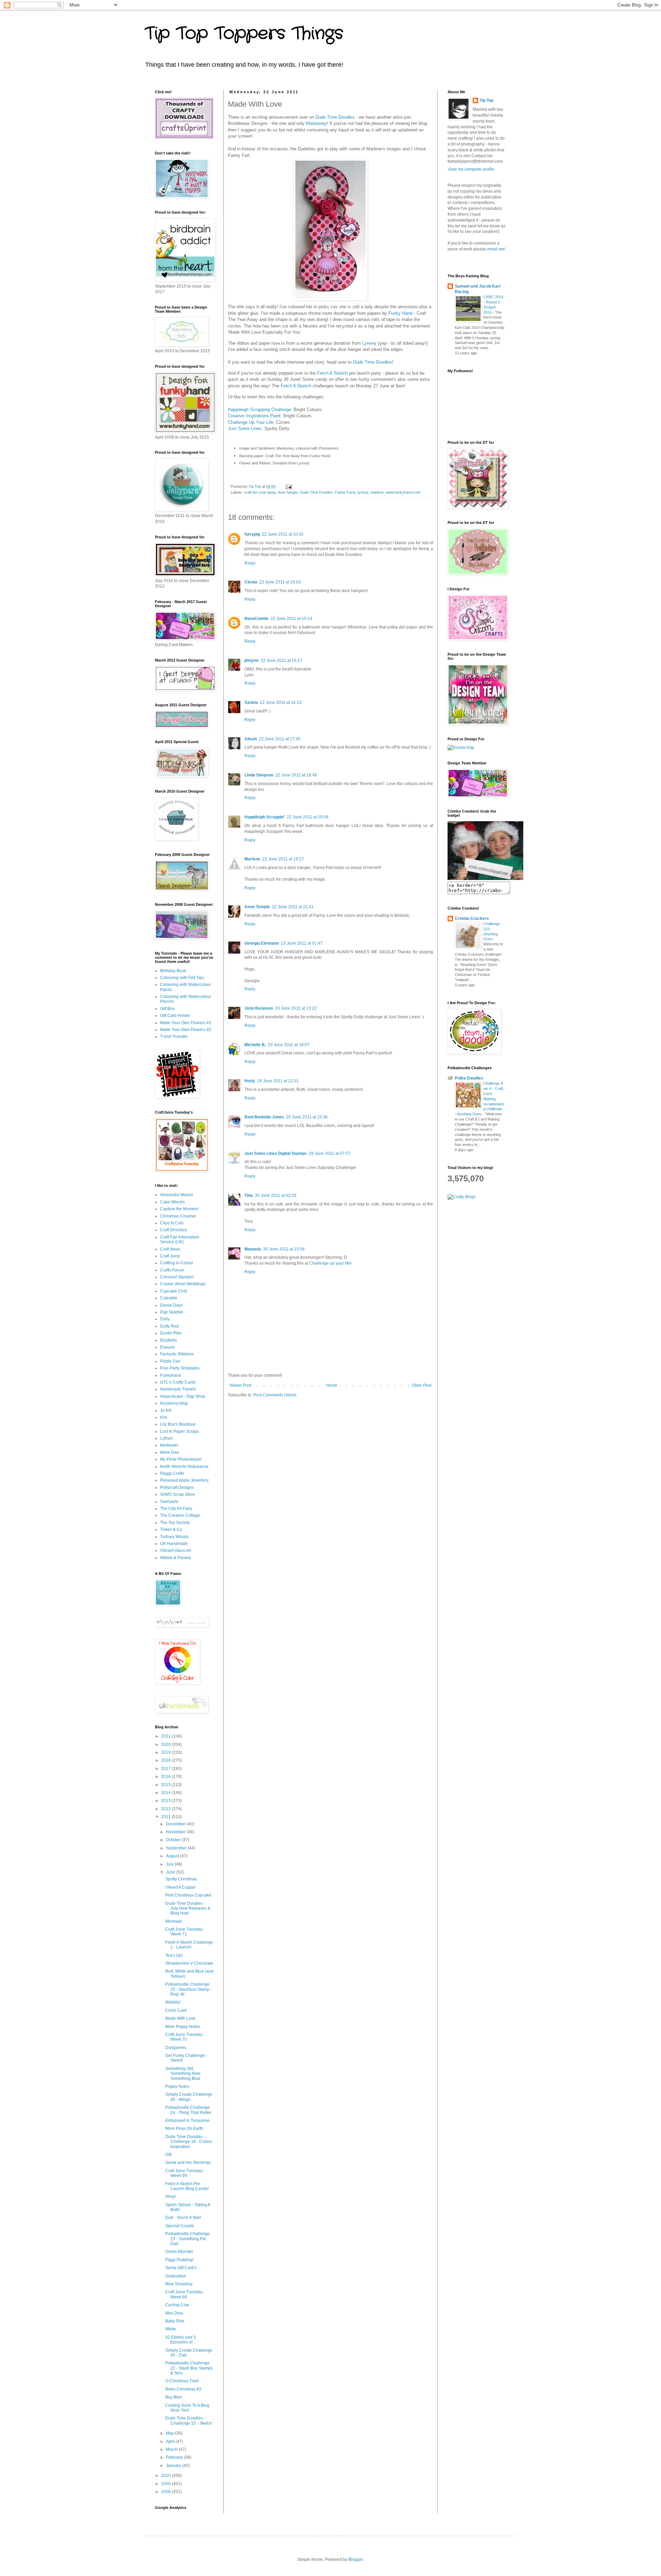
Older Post (422, 1385)
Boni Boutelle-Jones (264, 1117)
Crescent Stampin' (177, 1277)
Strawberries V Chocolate (189, 1963)
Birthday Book (173, 971)
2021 (166, 1736)
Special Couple (180, 2226)
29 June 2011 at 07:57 (330, 1153)
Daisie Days (171, 1305)
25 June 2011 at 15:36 (307, 1117)
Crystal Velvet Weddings (183, 1284)
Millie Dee (170, 1452)
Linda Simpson (259, 775)
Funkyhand (171, 1375)
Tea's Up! (174, 1955)
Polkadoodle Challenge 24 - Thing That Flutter (188, 2110)
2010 (166, 2476)
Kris (164, 1417)
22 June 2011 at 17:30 (280, 739)
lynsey (363, 492)
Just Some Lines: (245, 428)
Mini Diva (174, 2313)
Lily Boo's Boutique (178, 1424)
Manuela (253, 1249)
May (170, 2433)
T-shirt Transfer (174, 1037)
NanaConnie (256, 619)
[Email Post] (288, 486)
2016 (166, 1777)
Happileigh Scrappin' (265, 817)
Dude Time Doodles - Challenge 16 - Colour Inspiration (189, 2142)
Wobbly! (173, 2002)
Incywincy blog (174, 1403)
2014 (166, 1793)
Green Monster (179, 2252)
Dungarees (176, 2048)
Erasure (167, 1347)
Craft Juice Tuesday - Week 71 (185, 1932)
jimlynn (251, 661)
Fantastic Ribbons (177, 1354)
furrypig (252, 534)
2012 (166, 1809)
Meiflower (169, 1445)
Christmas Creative (178, 1216)
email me (496, 249)
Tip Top (486, 100)
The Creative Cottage (180, 1515)
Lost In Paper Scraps (180, 1431)
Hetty (250, 1081)
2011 (166, 1817)
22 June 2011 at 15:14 (291, 619)
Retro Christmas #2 (183, 2389)
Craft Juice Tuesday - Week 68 (185, 2294)
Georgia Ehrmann (262, 943)
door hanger (288, 492)
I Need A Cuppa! (180, 1887)
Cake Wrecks (172, 1202)
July (170, 1864)
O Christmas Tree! (182, 2381)
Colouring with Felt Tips (182, 978)
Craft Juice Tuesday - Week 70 (185, 2037)
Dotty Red (169, 1326)
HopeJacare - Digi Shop (183, 1396)
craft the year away (260, 492)
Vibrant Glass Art (176, 1550)
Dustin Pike (171, 1333)
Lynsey (369, 343)
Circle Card (176, 2010)
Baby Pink (175, 2321)
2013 (166, 1801)
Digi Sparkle (172, 1312)
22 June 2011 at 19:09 (308, 817)
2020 (166, 1745)
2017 (166, 1769)
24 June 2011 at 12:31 (278, 1081)
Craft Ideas (170, 1249)
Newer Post (240, 1385)
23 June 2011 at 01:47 (302, 943)
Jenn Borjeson (259, 1008)
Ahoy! (171, 2197)
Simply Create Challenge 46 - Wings (189, 2097)
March (172, 2449)
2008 (166, 2492)
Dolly (165, 1319)
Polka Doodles (469, 1078)
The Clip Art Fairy (176, 1509)
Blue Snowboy (179, 2284)
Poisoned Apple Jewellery (184, 1480)
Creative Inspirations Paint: (255, 416)
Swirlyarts (169, 1502)
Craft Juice (170, 1256)
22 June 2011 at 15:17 (281, 661)
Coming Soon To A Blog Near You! (187, 2408)
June (171, 1872)
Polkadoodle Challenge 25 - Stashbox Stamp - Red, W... (188, 1989)
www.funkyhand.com (403, 492)
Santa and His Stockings (188, 2162)
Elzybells (169, 1340)
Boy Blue (174, 2397)
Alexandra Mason (177, 1195)
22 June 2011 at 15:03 (280, 582)
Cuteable (169, 1298)
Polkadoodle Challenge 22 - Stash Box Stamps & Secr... (189, 2368)
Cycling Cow (177, 2305)
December (176, 1824)
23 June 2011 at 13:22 (296, 1008)
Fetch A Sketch (333, 373)
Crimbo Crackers (472, 919)
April (171, 2441)
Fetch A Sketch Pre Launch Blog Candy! (187, 2186)
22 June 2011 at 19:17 (283, 859)
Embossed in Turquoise (187, 2121)
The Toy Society (175, 1523)
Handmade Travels (178, 1389)
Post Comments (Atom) (275, 1395)
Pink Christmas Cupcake (188, 1895)
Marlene (252, 859)
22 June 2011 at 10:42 (283, 534)
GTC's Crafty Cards (178, 1382)
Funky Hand (400, 313)
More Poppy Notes (183, 2027)
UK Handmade (174, 1544)
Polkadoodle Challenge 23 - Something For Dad (187, 2239)
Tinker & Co (171, 1529)
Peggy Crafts (172, 1473)
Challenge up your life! (330, 1263)
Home (332, 1385)
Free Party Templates (180, 1368)
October (174, 1840)
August (173, 1856)
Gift (168, 2155)
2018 (166, 1760)
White (171, 2329)
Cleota (251, 582)
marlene (377, 492)
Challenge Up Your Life (251, 422)
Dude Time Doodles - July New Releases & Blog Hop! (188, 1908)
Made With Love (180, 2018)
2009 (166, 2484)
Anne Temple (257, 907)
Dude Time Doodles (336, 117)
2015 (166, 1785)
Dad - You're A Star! (183, 2218)
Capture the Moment (179, 1209)
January (174, 2466)
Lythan (166, 1438)
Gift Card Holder (175, 1016)
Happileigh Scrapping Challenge (259, 410)
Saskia (251, 702)
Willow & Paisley (176, 1558)
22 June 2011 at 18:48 (296, 775)
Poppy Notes (177, 2086)
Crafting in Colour (177, 1263)
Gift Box (167, 1009)
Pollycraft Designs (177, 1488)
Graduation (176, 2276)
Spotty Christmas (181, 1879)
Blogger (356, 2559)
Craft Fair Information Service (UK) (180, 1239)
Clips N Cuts (172, 1223)
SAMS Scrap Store (177, 1494)
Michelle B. (255, 1045)
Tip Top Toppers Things (244, 34)
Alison (251, 739)
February (175, 2457)
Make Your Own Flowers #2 (186, 1030)
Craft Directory (174, 1230)
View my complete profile (471, 169)
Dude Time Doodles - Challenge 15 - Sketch (189, 2421)
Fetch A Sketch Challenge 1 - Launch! (189, 1945)
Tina (249, 1195)
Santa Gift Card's (181, 2268)
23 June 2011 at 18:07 (289, 1045)
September (177, 1848)
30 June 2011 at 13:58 (284, 1249)
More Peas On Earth (184, 2128)
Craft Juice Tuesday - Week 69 (185, 2173)
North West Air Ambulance (184, 1467)
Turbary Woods (174, 1537)
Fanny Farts (345, 492)
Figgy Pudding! (179, 2260)
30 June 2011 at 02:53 (276, 1195)
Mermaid (174, 1921)
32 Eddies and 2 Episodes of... (181, 2340)
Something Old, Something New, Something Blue (183, 2074)
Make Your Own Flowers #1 (186, 1023)
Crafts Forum (172, 1270)
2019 (166, 1752)
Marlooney (316, 123)
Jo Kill (166, 1410)
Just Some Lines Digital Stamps (276, 1153)
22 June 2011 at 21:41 (293, 907)
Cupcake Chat (174, 1291)
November (176, 1832)
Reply (250, 563)
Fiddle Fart (170, 1361)
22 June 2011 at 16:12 (281, 702)
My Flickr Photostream (181, 1459)
